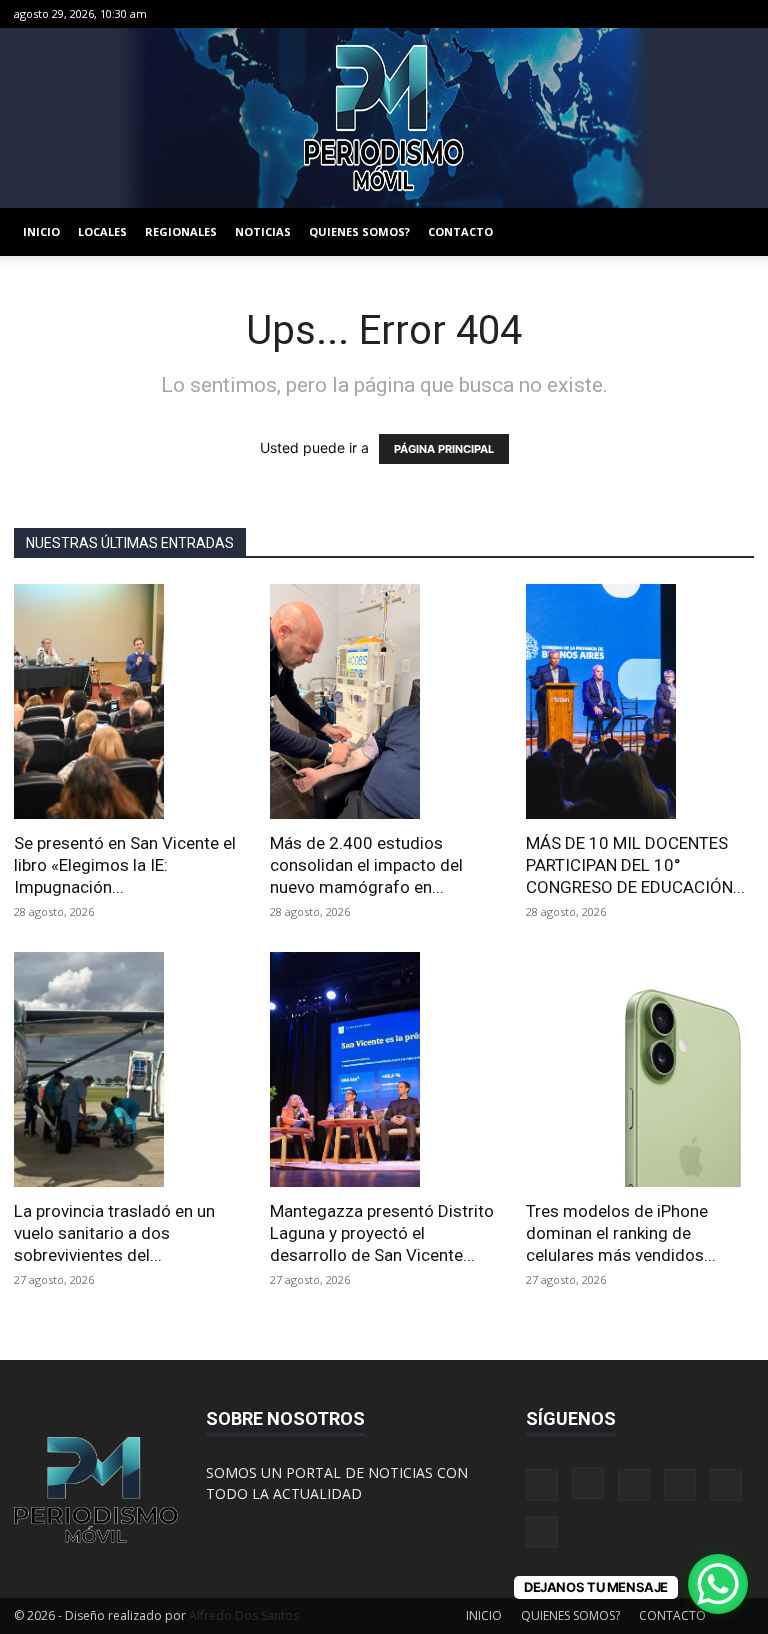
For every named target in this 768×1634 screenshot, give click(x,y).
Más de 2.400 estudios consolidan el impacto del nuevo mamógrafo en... (366, 865)
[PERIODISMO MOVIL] (384, 118)
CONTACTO (460, 231)
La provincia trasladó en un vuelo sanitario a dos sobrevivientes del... (114, 1233)
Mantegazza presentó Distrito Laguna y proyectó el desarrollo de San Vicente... (382, 1233)
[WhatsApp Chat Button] (718, 1584)
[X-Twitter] (673, 14)
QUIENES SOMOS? (359, 231)
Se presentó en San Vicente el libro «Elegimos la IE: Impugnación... (125, 865)
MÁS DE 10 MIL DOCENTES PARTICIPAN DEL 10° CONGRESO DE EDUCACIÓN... (635, 865)
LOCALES (102, 231)
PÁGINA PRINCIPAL (444, 449)
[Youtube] (739, 14)
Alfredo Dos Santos (244, 1615)
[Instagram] (607, 14)
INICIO (41, 231)
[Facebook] (574, 14)
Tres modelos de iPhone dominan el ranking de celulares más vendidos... (621, 1233)
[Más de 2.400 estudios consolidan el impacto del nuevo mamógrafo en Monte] (384, 701)
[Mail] (640, 14)
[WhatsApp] (706, 14)
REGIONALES (181, 231)
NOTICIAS (263, 231)
